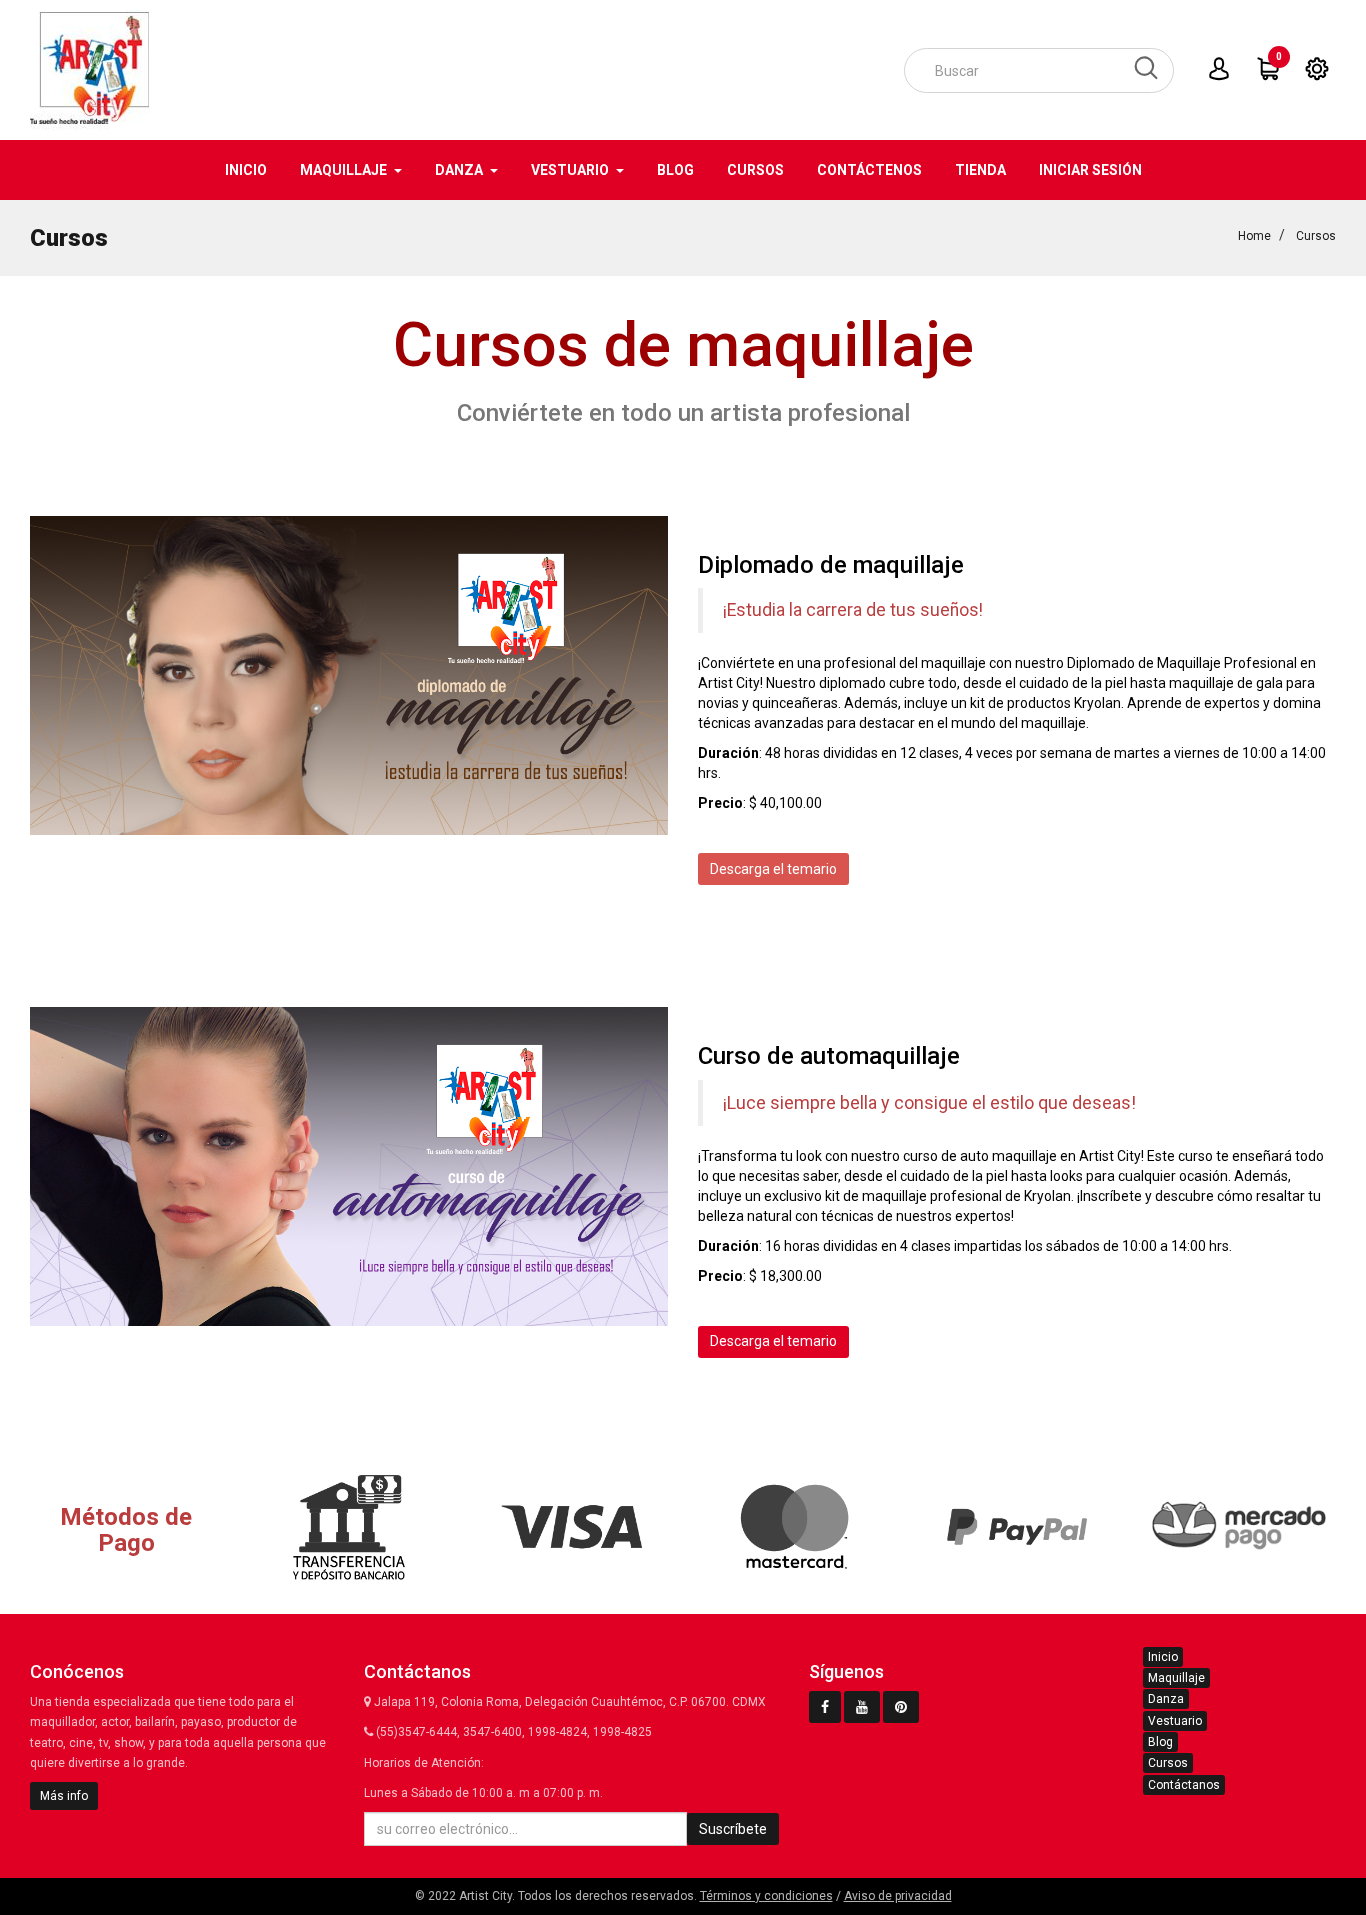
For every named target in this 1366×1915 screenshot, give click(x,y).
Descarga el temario (773, 869)
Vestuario (1175, 1721)
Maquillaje (1176, 1678)
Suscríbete (733, 1829)
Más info (64, 1796)
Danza (1166, 1699)
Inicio (1163, 1657)
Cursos (1168, 1763)
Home (1254, 236)
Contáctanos (1184, 1785)
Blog (1160, 1742)
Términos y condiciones (766, 1896)
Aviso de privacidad (898, 1896)
